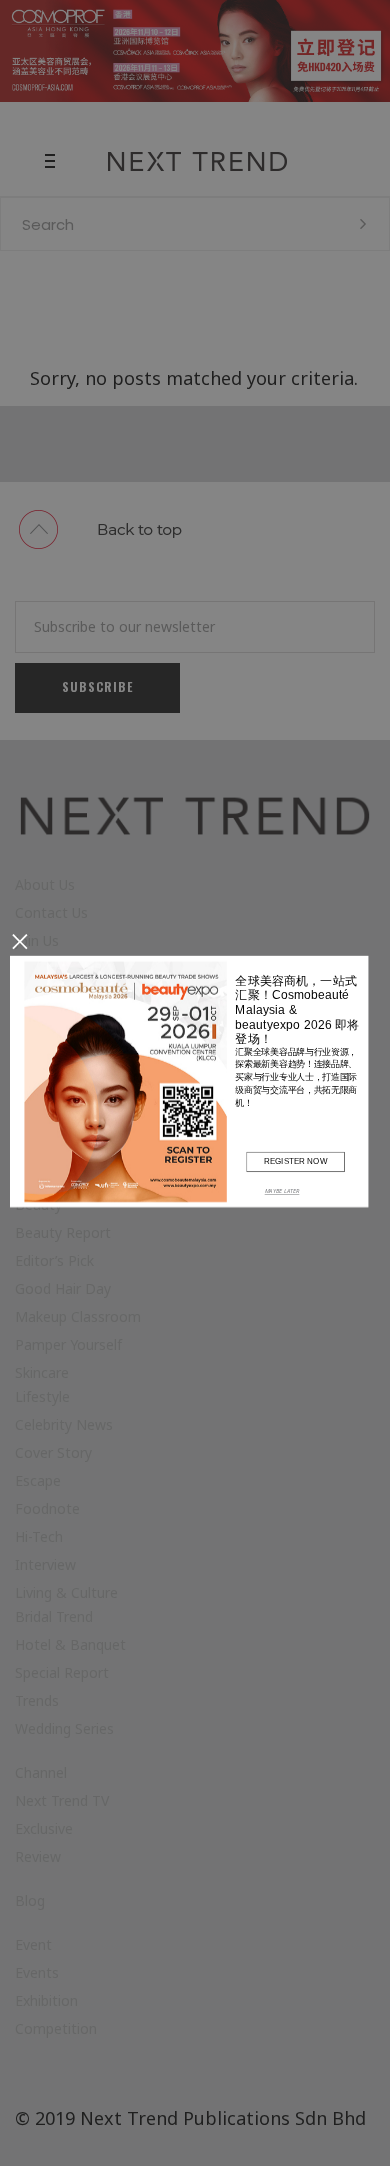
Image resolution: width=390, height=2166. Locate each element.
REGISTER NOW (295, 1160)
